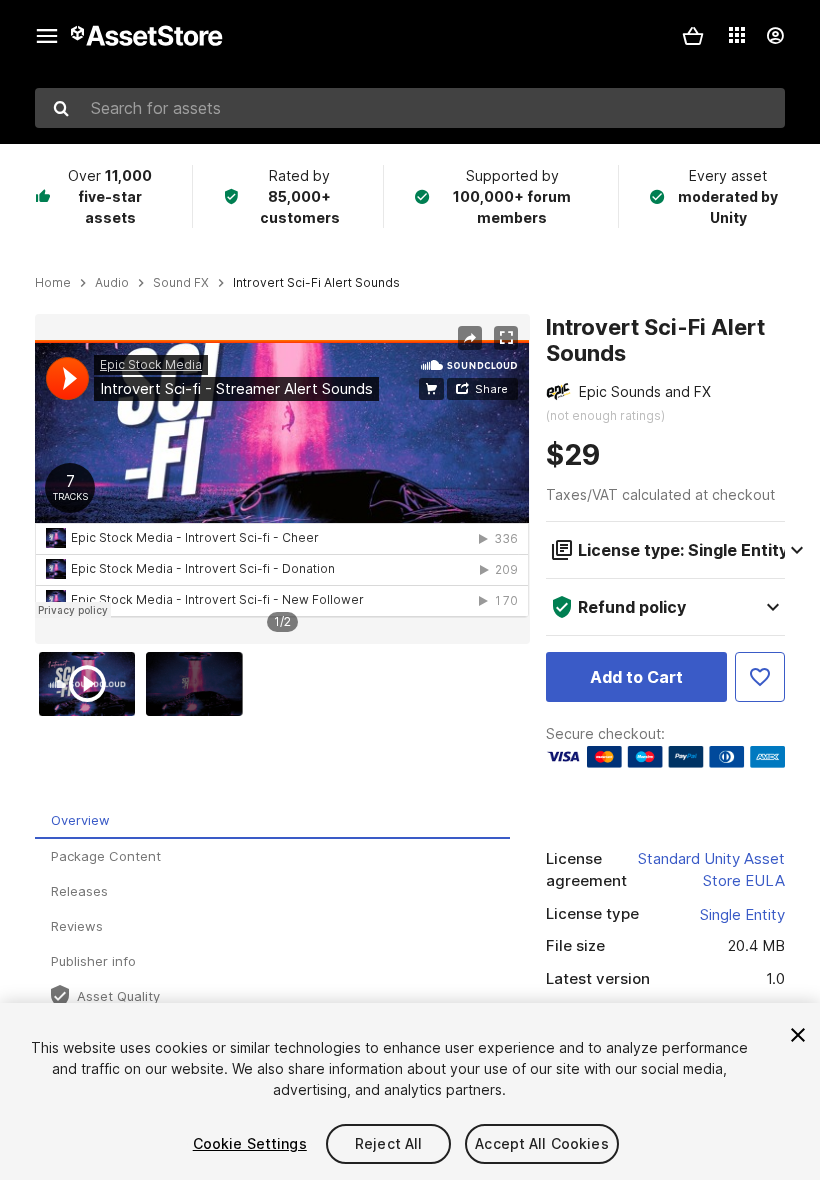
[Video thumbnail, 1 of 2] (92, 684)
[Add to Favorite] (760, 677)
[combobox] (410, 108)
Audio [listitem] (112, 283)
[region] (282, 479)
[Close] (798, 1035)
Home (53, 283)
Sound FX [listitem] (181, 283)
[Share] (470, 338)
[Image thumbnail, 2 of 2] (199, 684)
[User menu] (775, 36)
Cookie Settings (250, 1143)
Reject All (388, 1143)
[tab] (272, 821)
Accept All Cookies (542, 1143)
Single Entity (742, 914)
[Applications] (737, 35)
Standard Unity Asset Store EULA (711, 870)
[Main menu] (47, 36)
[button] (693, 36)
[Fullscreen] (506, 338)
